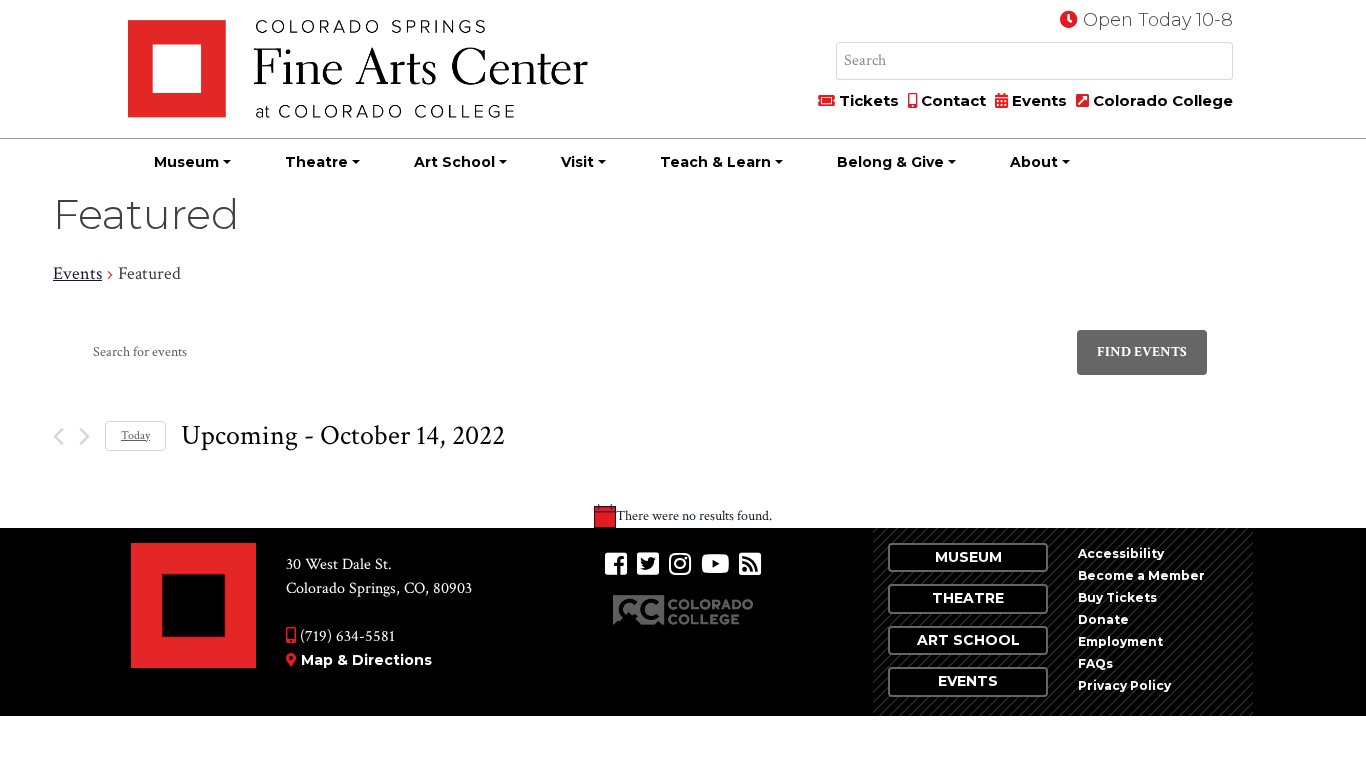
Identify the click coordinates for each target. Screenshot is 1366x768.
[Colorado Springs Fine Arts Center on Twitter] (648, 564)
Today (135, 435)
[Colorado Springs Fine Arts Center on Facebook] (616, 564)
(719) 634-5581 (345, 636)
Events (1037, 100)
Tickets (867, 100)
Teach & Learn (715, 162)
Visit (577, 162)
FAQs (1095, 663)
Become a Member (1141, 575)
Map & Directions (366, 660)
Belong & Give (890, 162)
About (1034, 162)
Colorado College (1161, 100)
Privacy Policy (1124, 685)
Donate (1103, 619)
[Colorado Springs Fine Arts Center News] (750, 564)
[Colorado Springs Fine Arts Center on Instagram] (680, 564)
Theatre (316, 162)
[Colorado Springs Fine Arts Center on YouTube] (715, 564)
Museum (186, 162)
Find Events (1142, 352)
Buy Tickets (1117, 597)
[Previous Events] (58, 436)
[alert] (683, 516)
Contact (951, 100)
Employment (1120, 641)
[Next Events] (84, 436)
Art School (454, 162)
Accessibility (1121, 553)
